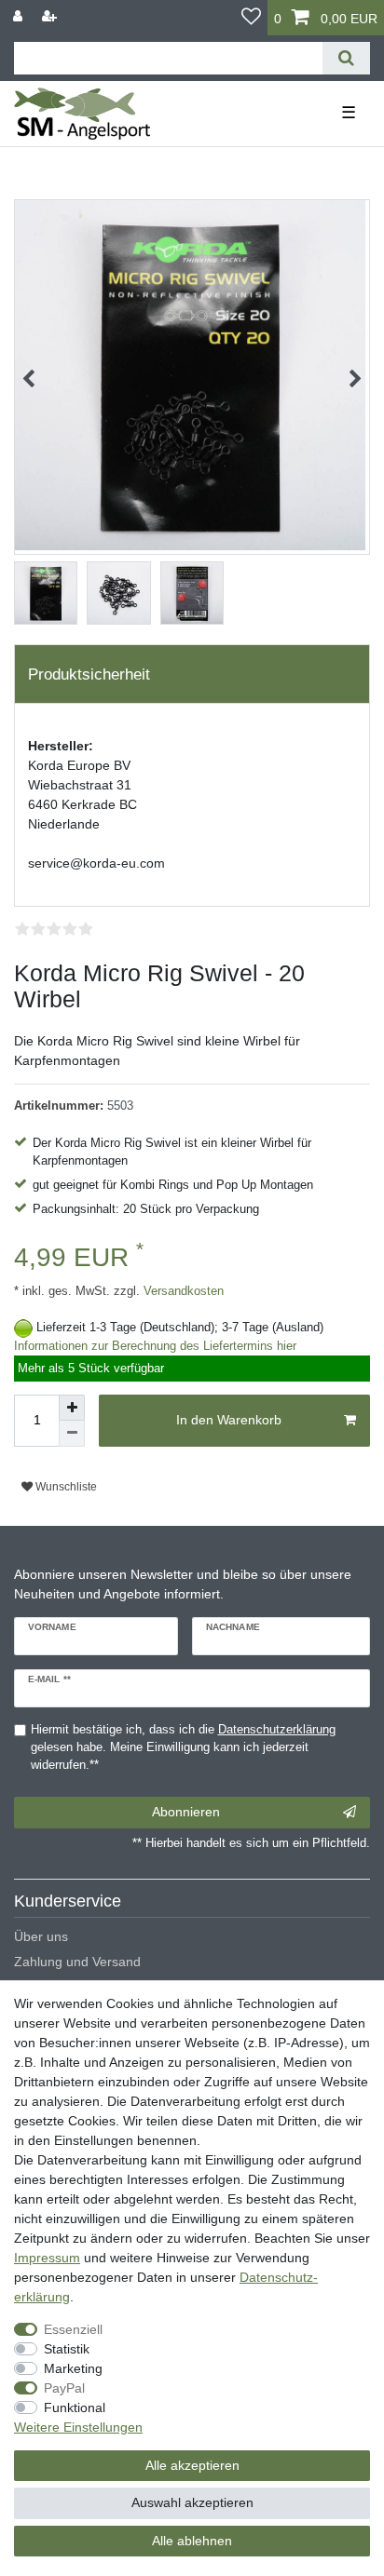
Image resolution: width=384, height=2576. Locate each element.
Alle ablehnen (192, 2541)
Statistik (67, 2349)
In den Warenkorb (229, 1420)
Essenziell (73, 2329)
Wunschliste (65, 1487)
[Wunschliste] (251, 18)
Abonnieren (186, 1812)
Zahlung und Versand (77, 1962)
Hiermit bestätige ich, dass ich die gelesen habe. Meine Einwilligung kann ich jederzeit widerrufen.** (183, 1747)
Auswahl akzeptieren (192, 2502)
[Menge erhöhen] (72, 1408)
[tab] (192, 674)
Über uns (41, 1936)
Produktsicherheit (89, 674)
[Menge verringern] (72, 1434)
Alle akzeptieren (192, 2465)
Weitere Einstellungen (78, 2427)
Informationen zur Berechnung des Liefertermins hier (155, 1346)
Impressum (47, 2258)
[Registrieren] (51, 16)
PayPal (64, 2388)
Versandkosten (182, 1291)
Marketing (73, 2368)
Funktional (75, 2407)
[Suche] (346, 58)
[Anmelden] (20, 16)
